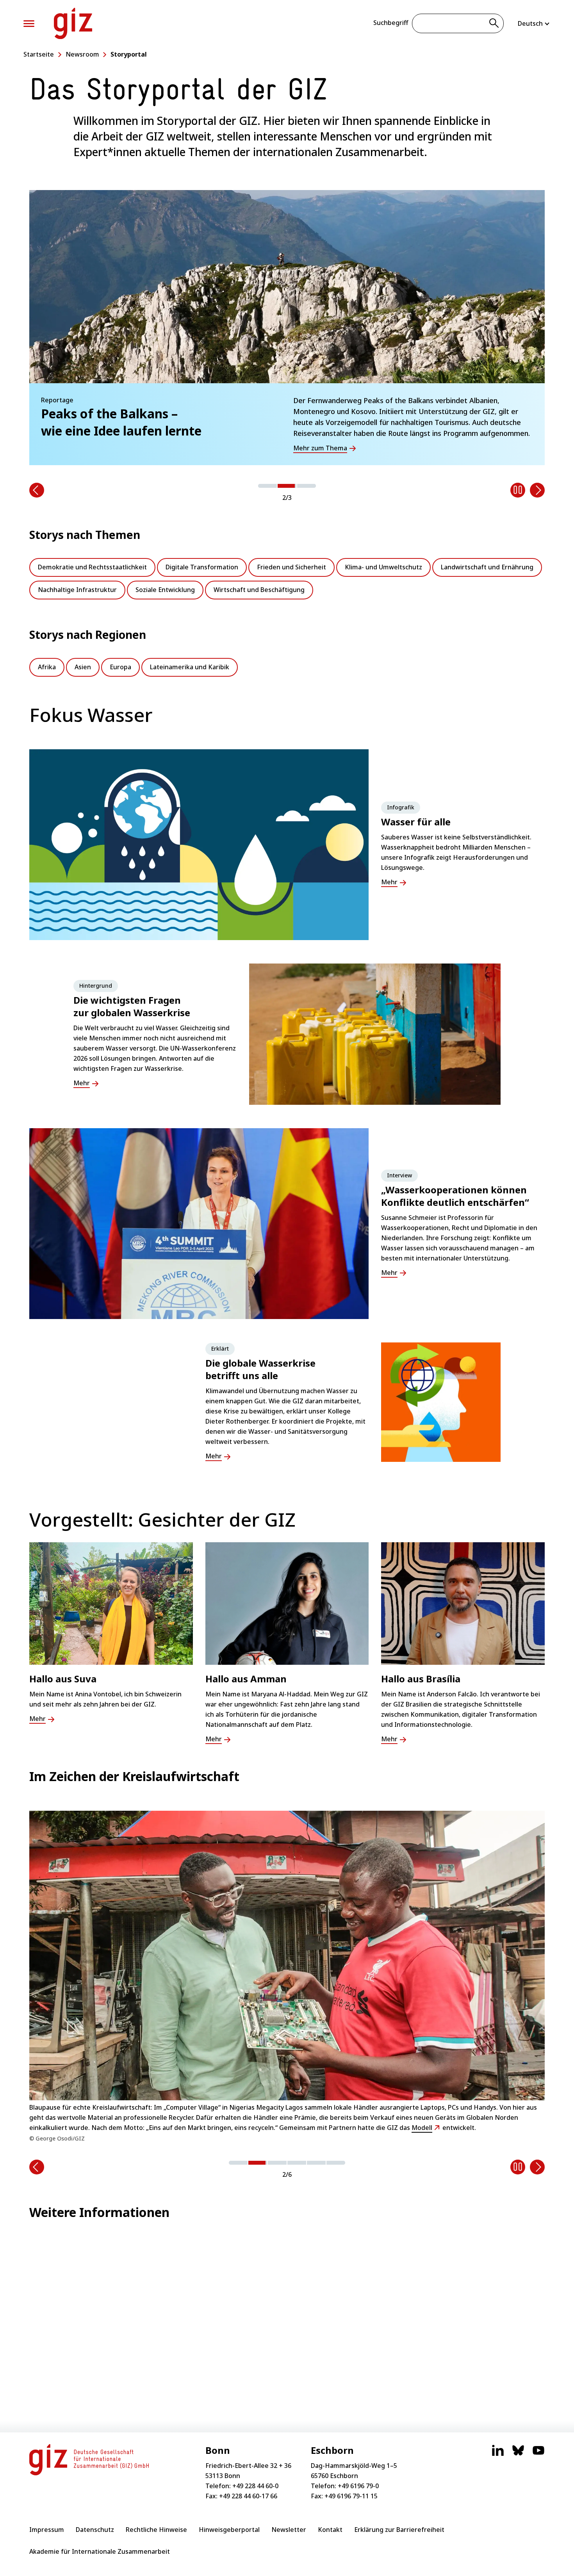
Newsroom (82, 54)
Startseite (39, 54)
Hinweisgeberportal (229, 2530)
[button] (267, 486)
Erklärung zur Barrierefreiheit (399, 2530)
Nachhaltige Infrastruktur (77, 590)
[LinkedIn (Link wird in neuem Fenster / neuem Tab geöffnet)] (498, 2454)
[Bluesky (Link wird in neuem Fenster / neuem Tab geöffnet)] (518, 2454)
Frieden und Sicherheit (291, 567)
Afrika (47, 667)
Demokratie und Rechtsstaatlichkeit (92, 567)
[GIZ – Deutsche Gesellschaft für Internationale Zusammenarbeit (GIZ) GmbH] (73, 23)
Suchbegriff (391, 23)
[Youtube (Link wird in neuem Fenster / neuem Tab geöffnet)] (538, 2454)
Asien (83, 667)
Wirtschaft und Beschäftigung (259, 590)
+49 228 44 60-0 (255, 2486)
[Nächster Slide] (537, 490)
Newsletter (289, 2530)
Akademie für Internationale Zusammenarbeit (100, 2551)
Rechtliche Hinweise (156, 2530)
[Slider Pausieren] (518, 490)
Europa (120, 667)
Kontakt (330, 2530)
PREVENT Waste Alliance (209, 2112)
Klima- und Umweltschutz (383, 567)
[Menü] (29, 24)
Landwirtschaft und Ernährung (487, 567)
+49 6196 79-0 (358, 2486)
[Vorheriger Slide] (37, 490)
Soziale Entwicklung (165, 590)
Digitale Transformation (202, 567)
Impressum (47, 2530)
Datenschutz (95, 2530)
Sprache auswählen (534, 23)
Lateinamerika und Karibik (190, 667)
